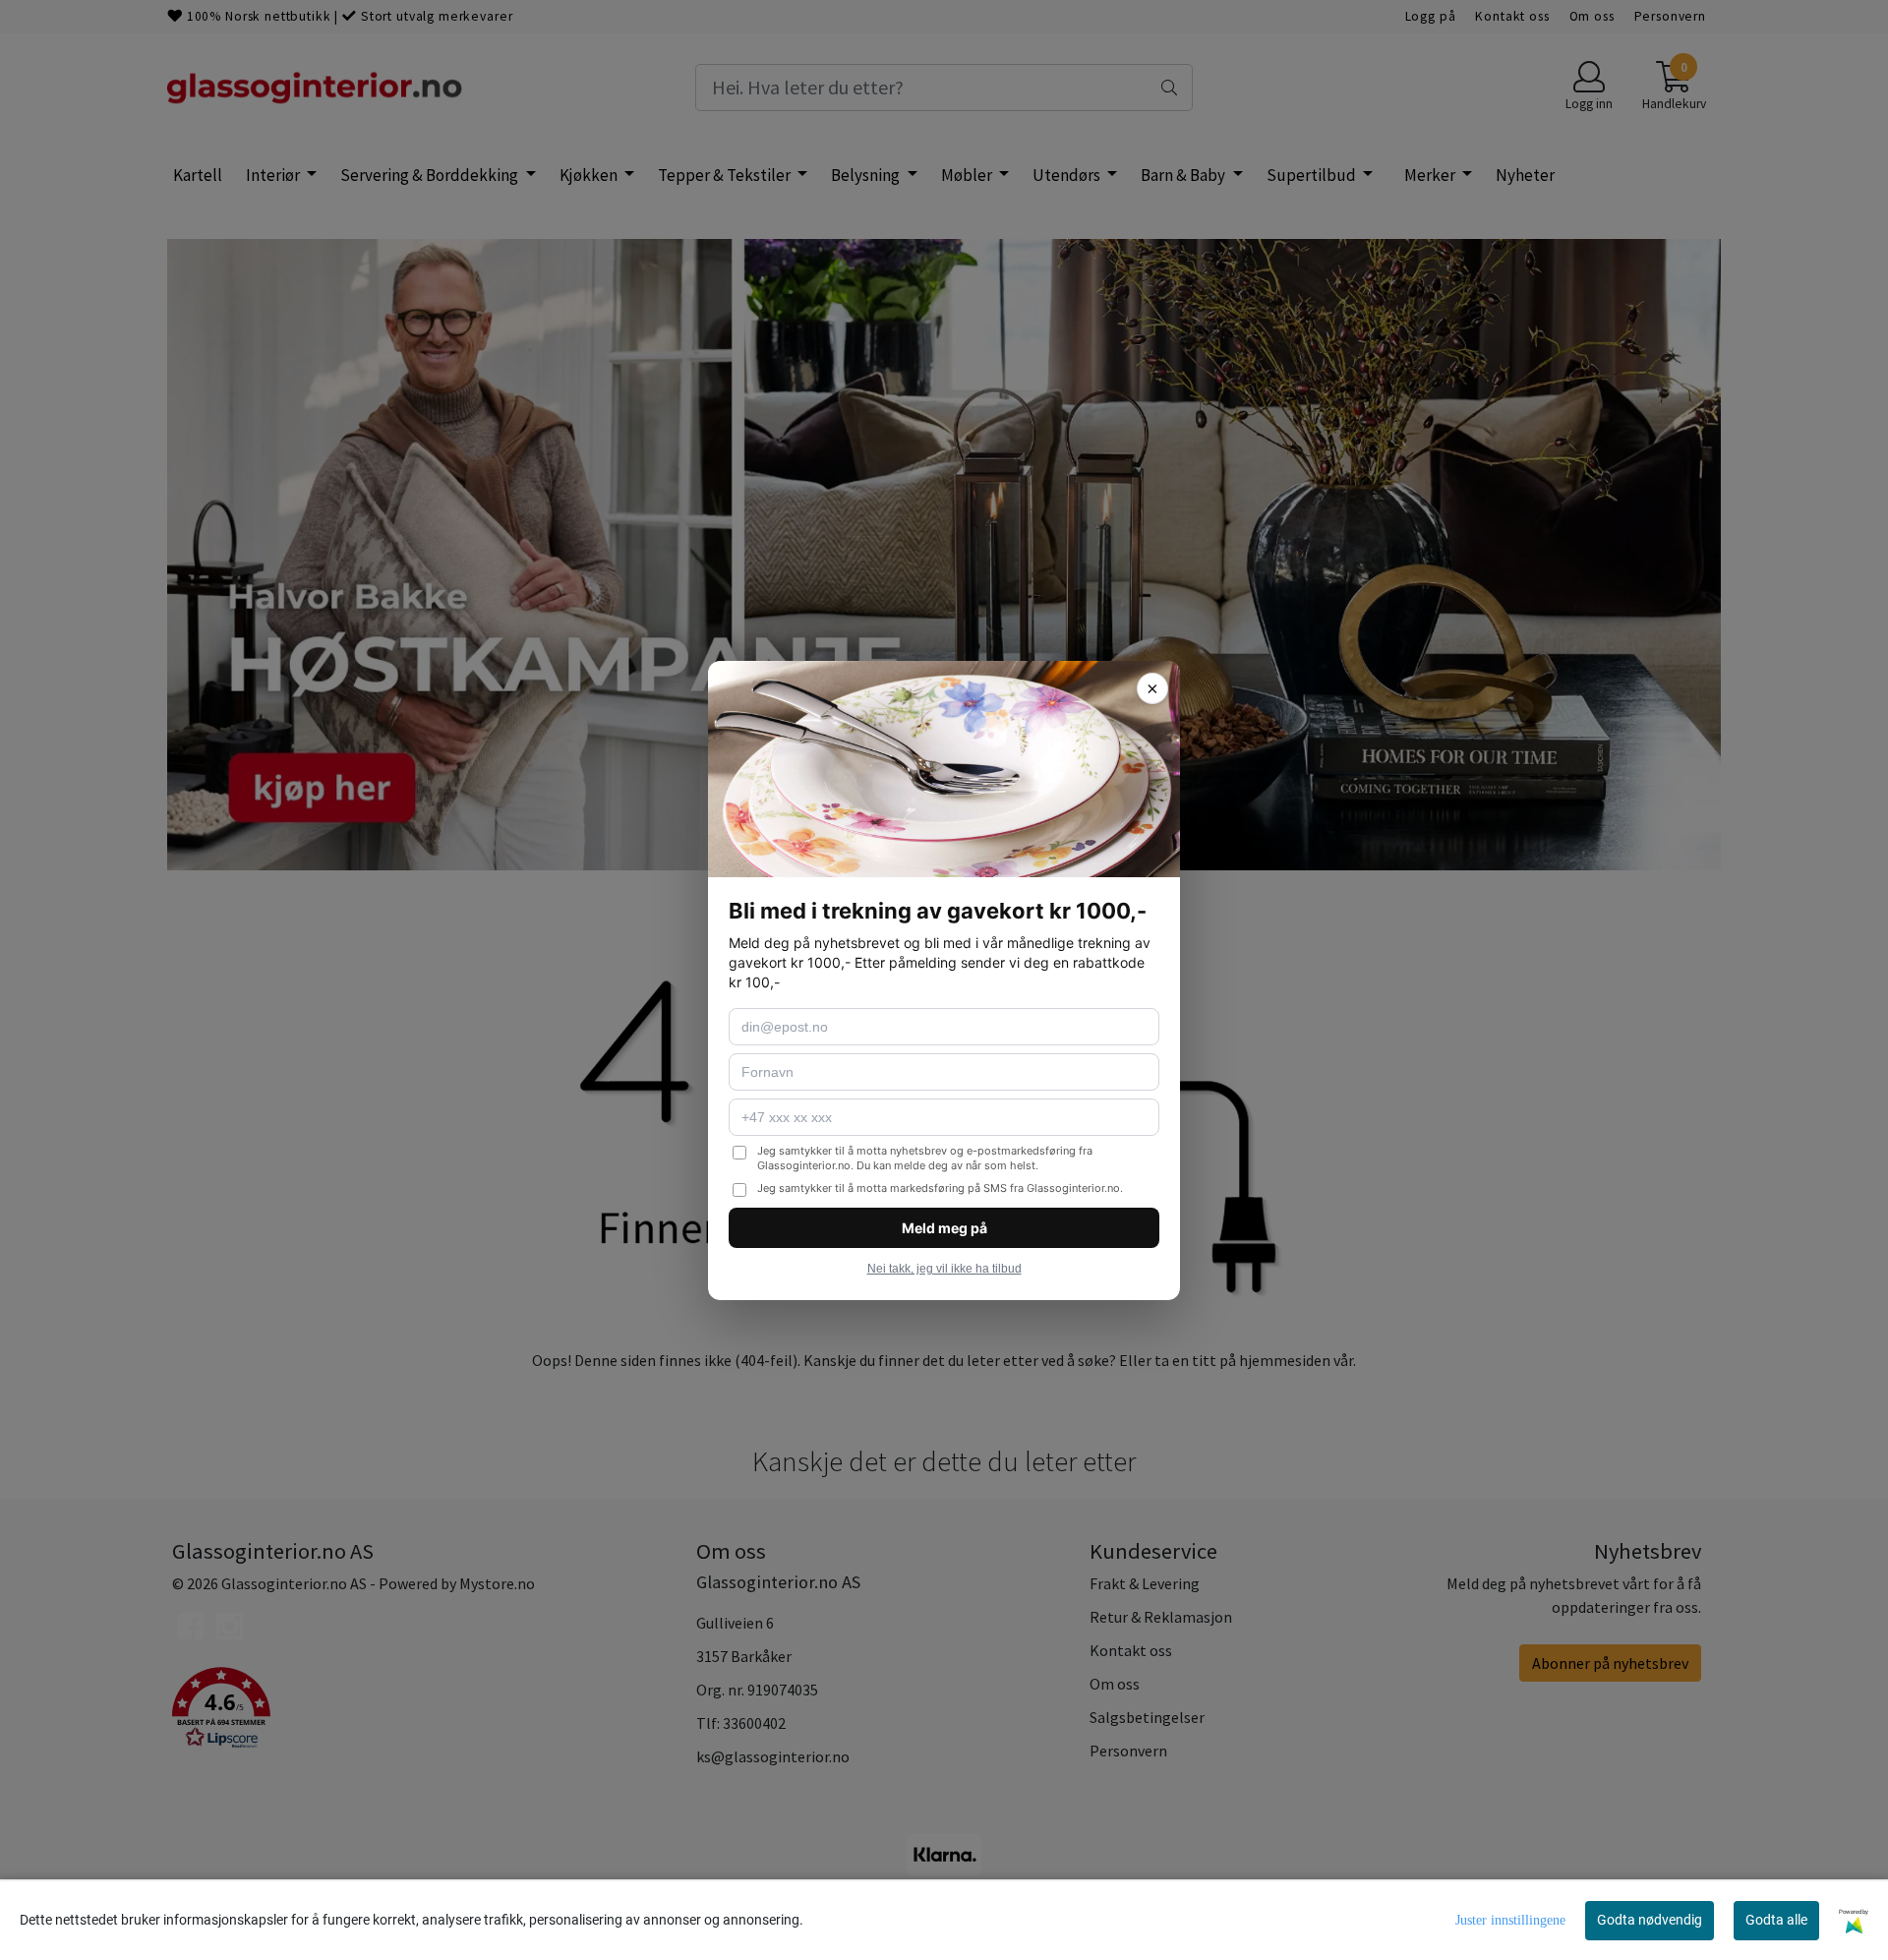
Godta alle (1776, 1920)
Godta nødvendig (1650, 1920)
